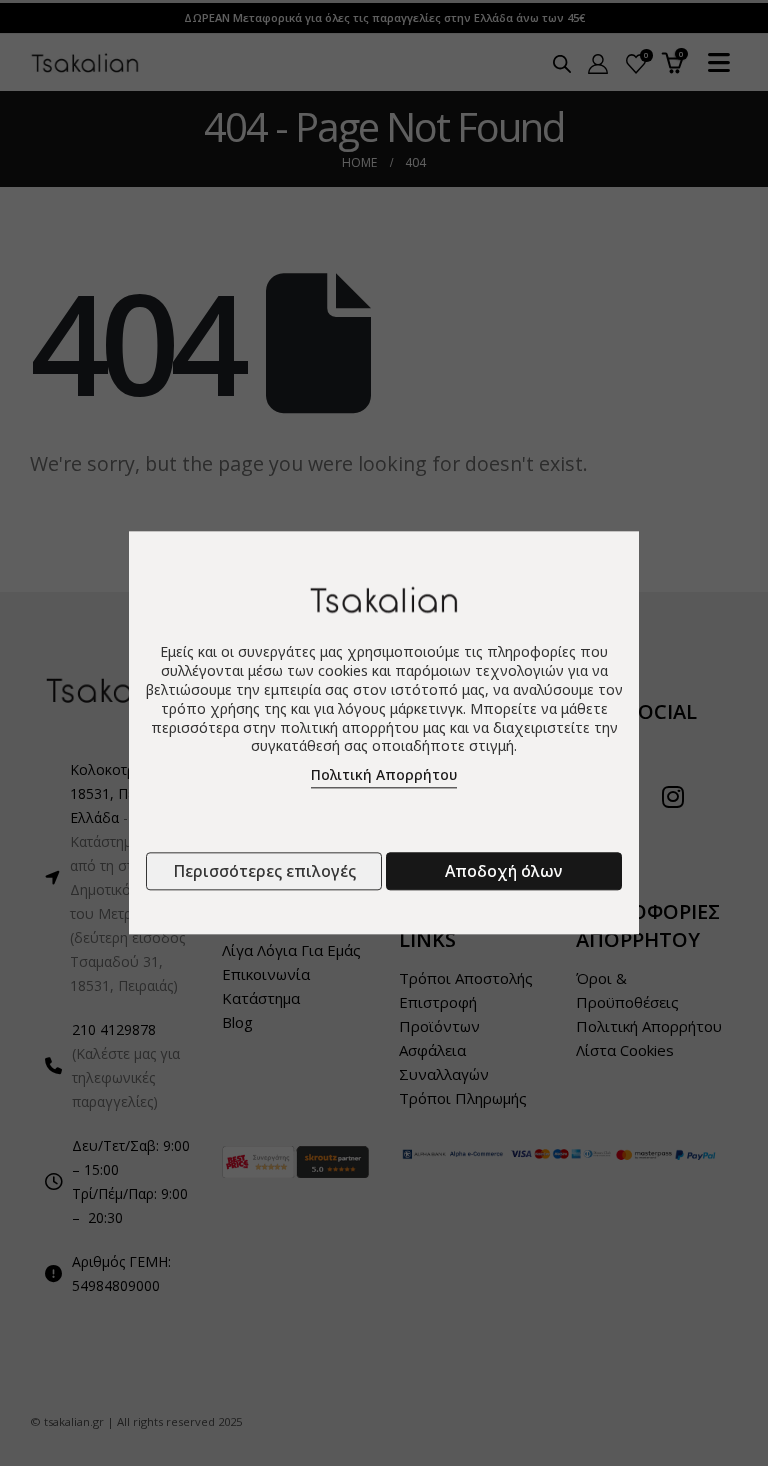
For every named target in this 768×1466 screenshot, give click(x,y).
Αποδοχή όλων (503, 872)
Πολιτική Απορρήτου (384, 775)
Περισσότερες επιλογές (264, 872)
